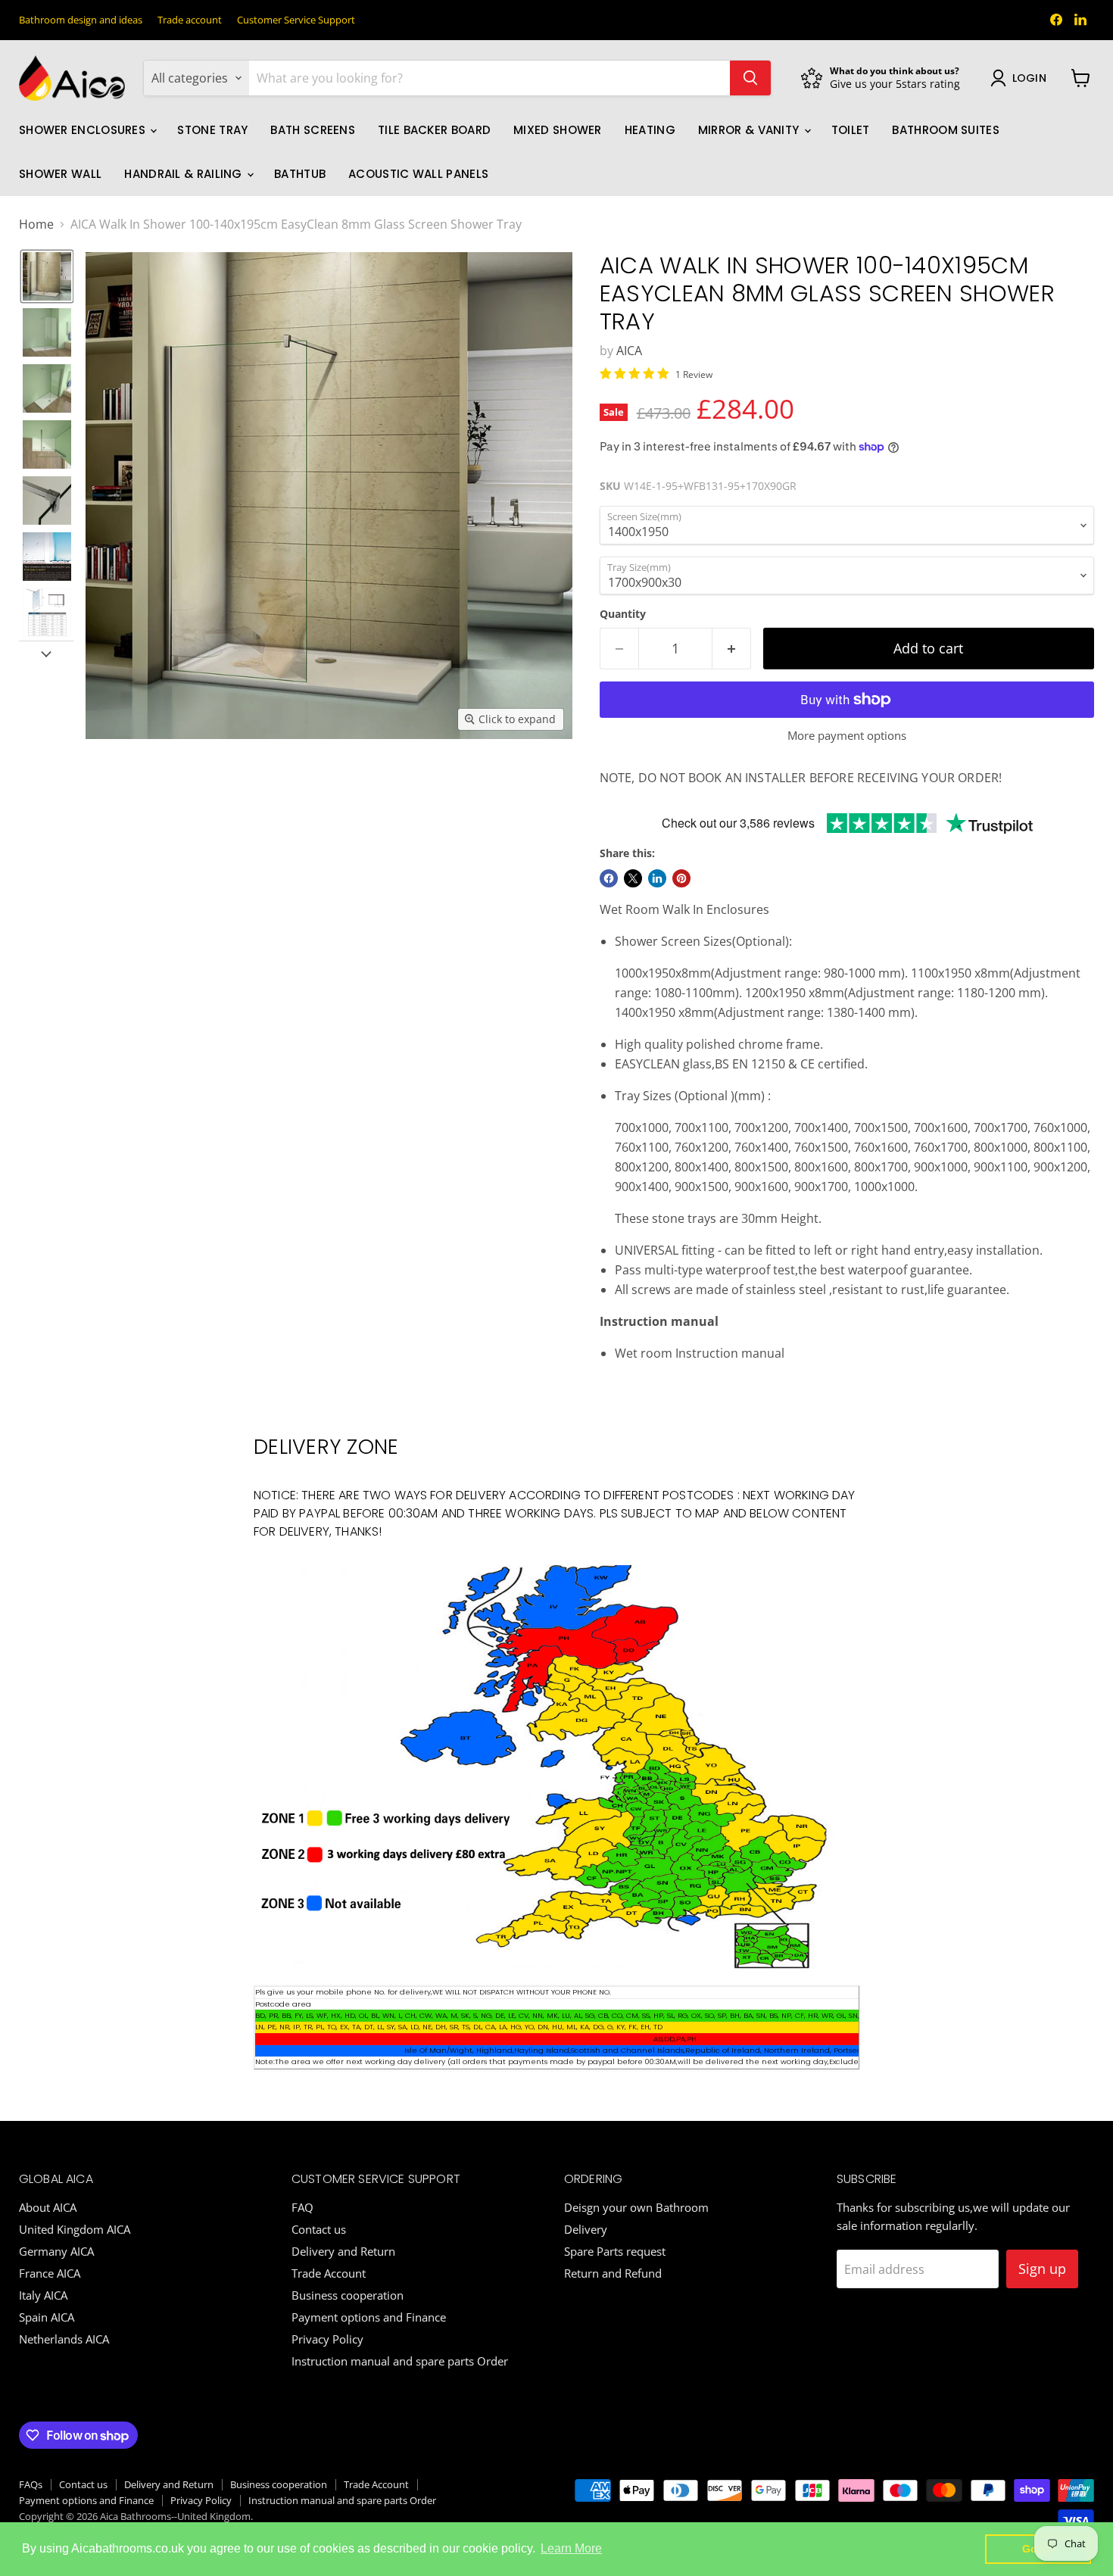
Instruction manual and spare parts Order (400, 2361)
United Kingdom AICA (75, 2229)
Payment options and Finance (369, 2317)
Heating (650, 130)
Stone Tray (212, 130)
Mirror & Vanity (750, 130)
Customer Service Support (296, 20)
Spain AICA (47, 2317)
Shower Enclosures (84, 130)
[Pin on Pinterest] (681, 878)
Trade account (190, 20)
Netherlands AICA (64, 2339)
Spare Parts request (615, 2251)
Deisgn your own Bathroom (636, 2207)
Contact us (319, 2229)
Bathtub (300, 174)
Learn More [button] (571, 2548)
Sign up (1042, 2269)
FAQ (302, 2207)
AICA (629, 351)
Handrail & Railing (185, 174)
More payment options (847, 736)
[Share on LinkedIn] (657, 878)
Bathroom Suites (946, 130)
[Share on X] (633, 878)
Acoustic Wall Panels (418, 174)
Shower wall (60, 174)
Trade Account (329, 2273)
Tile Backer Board (434, 130)
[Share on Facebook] (609, 878)
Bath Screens (313, 130)
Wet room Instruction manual (700, 1353)
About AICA (48, 2207)
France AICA (50, 2273)
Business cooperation (348, 2295)
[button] (47, 276)
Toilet (851, 130)
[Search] (750, 78)
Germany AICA (56, 2251)
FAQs (31, 2484)
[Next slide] (46, 653)
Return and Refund (613, 2273)
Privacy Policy (327, 2339)
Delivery (586, 2229)
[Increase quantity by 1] (732, 649)
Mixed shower (558, 130)
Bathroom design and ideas (81, 20)
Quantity (623, 614)
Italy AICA (43, 2295)
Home (36, 224)
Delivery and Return (343, 2251)
